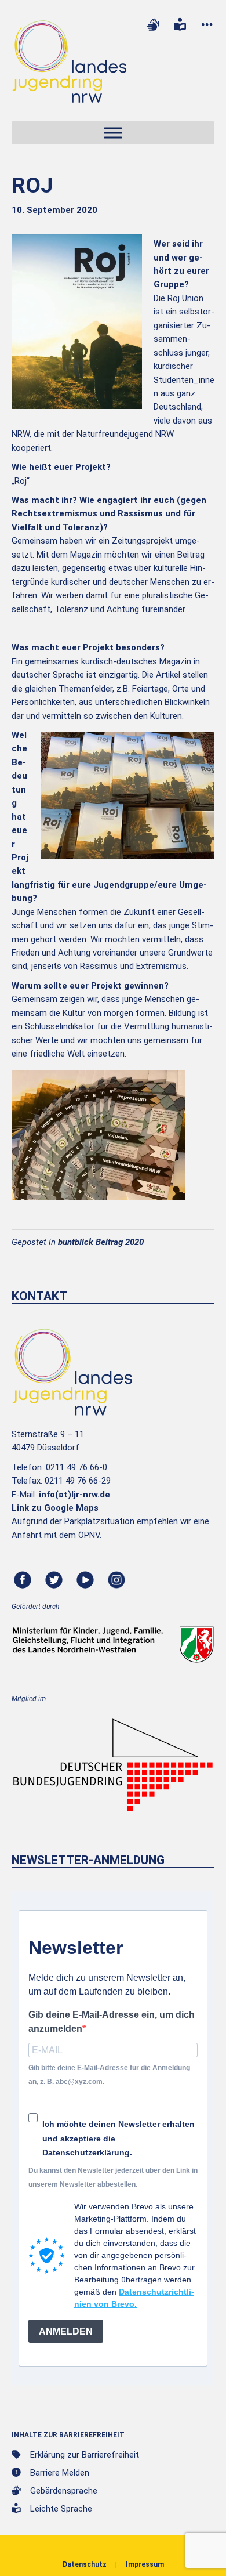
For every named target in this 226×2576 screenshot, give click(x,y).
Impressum (145, 2564)
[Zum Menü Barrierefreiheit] (207, 25)
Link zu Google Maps (55, 1508)
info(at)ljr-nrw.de (74, 1495)
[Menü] (113, 133)
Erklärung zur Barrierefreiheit (85, 2455)
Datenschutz (85, 2564)
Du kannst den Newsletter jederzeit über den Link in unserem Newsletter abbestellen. (113, 2177)
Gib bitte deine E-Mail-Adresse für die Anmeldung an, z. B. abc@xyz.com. (109, 2074)
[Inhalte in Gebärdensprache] (153, 25)
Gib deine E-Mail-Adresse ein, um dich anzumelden (112, 2021)
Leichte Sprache (61, 2509)
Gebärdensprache (64, 2491)
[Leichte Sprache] (180, 25)
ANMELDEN (66, 2331)
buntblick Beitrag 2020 (101, 1242)
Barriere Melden (60, 2473)
